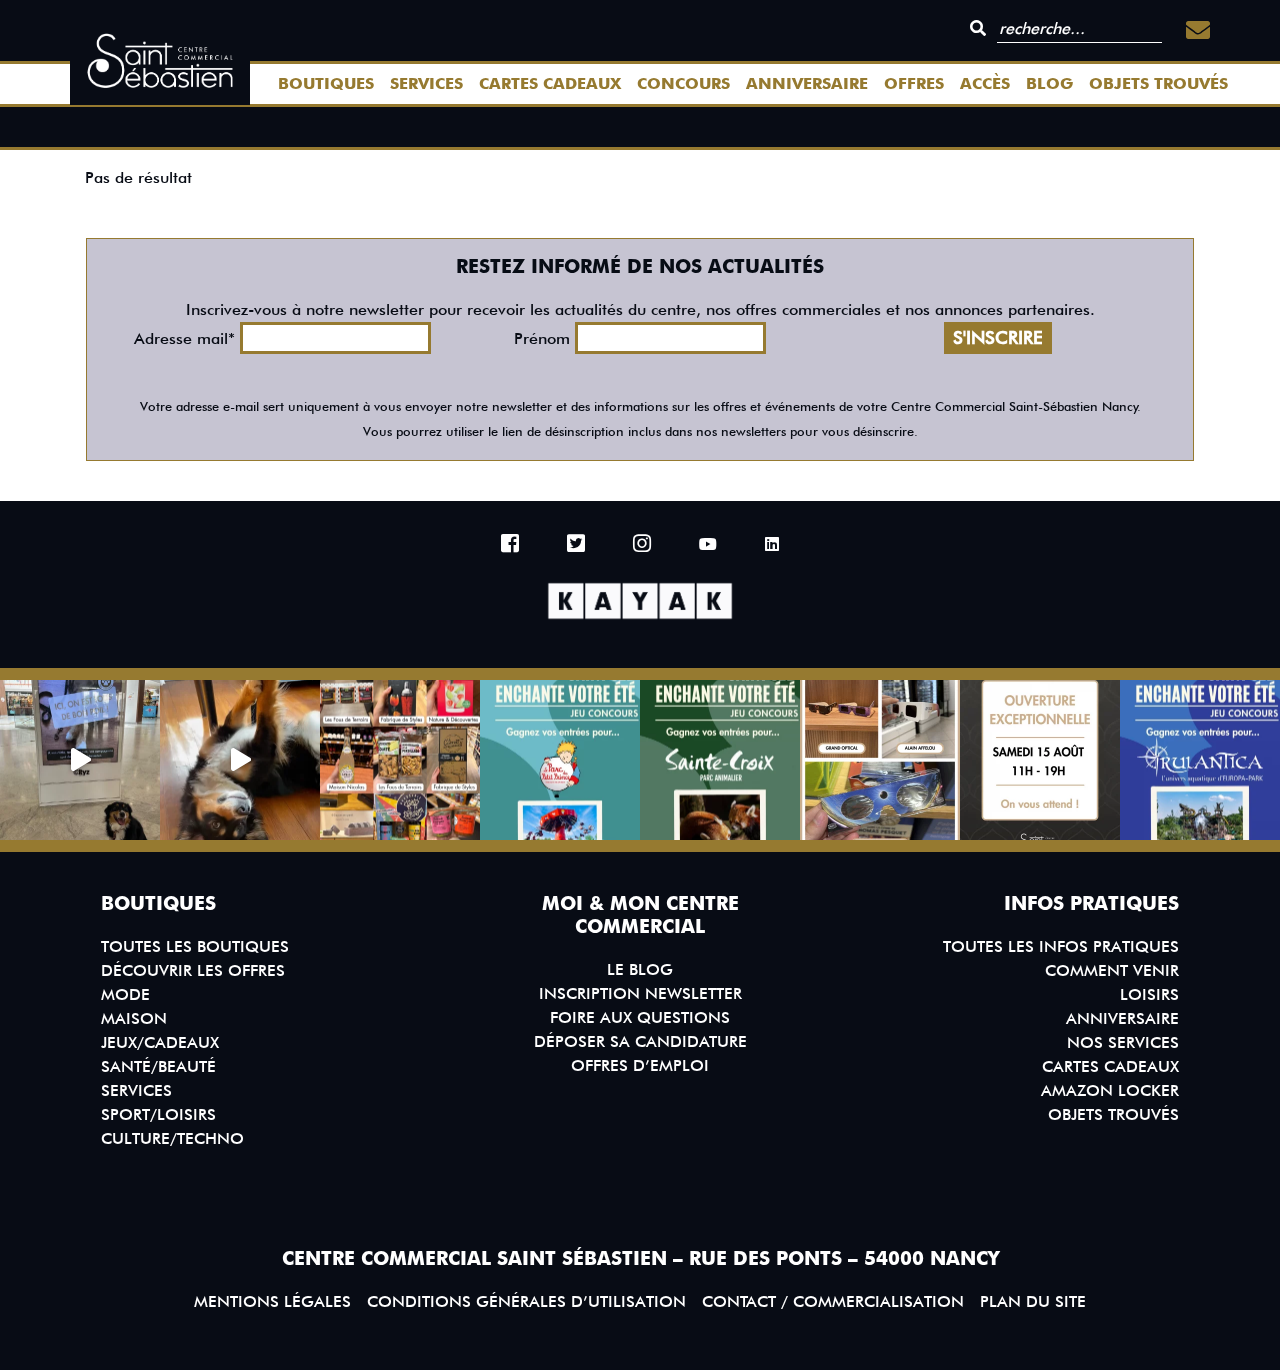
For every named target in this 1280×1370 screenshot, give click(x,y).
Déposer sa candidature (640, 1041)
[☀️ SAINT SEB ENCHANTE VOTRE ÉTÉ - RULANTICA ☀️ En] (1200, 760)
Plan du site (1033, 1301)
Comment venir (1112, 970)
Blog (1049, 83)
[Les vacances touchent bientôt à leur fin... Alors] (400, 760)
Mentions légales (272, 1301)
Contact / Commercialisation (833, 1301)
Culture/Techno (172, 1138)
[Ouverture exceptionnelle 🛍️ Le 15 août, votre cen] (1040, 760)
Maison (134, 1018)
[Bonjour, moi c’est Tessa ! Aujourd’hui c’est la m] (240, 760)
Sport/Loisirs (158, 1114)
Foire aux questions (640, 1017)
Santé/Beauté (158, 1066)
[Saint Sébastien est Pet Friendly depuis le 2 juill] (80, 760)
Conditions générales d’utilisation (526, 1301)
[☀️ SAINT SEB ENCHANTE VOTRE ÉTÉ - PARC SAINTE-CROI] (720, 760)
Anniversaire (807, 83)
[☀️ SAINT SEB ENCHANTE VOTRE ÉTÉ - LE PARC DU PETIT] (560, 760)
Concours (683, 83)
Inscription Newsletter (640, 993)
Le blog (640, 969)
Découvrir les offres (193, 970)
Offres (914, 83)
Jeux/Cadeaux (160, 1042)
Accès (985, 83)
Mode (125, 994)
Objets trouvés (1158, 83)
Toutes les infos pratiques (1061, 946)
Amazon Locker (1110, 1090)
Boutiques (326, 83)
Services (426, 83)
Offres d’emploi (640, 1065)
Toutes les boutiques (195, 946)
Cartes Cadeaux (550, 83)
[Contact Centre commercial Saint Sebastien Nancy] (1198, 30)
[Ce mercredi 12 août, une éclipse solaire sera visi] (880, 760)
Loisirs (1149, 994)
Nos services (1123, 1042)
